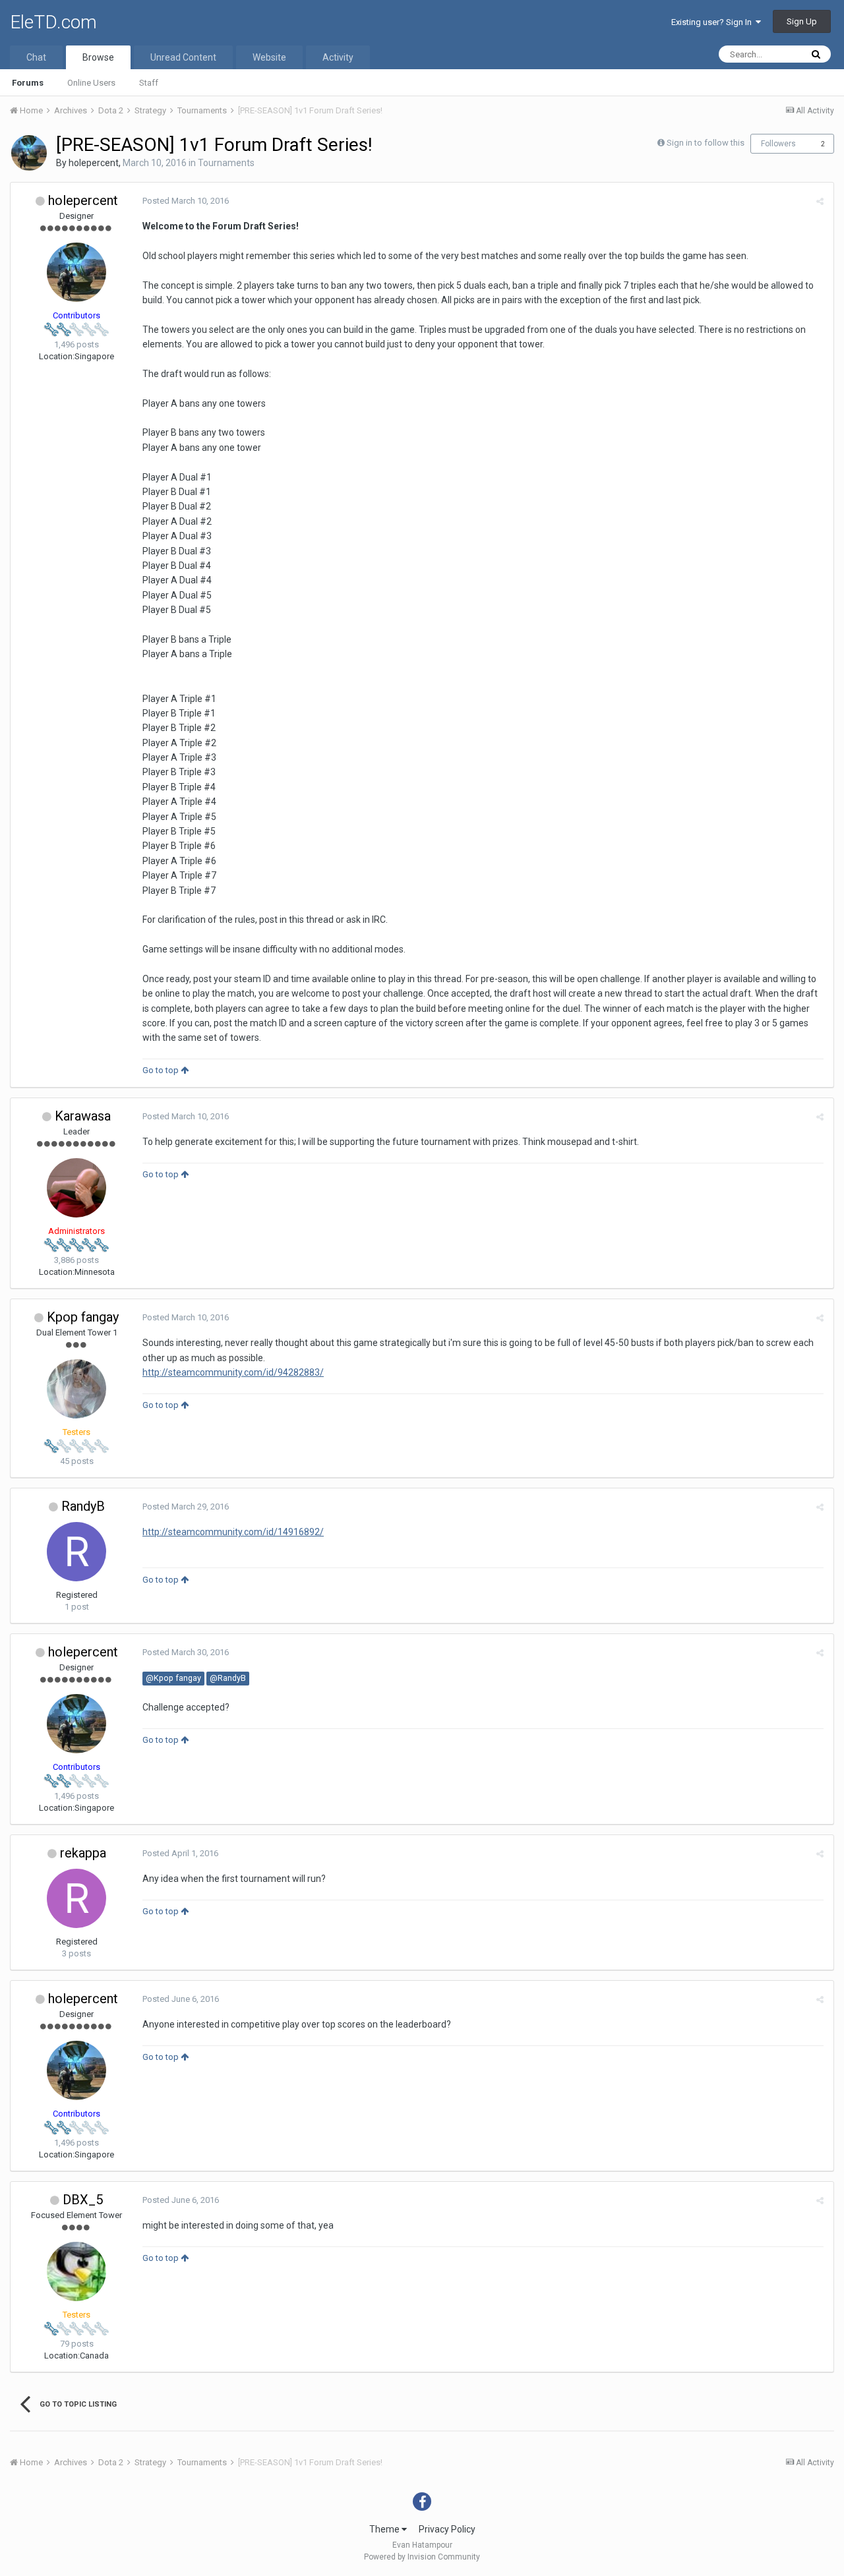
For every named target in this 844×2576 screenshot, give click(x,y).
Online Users (91, 83)
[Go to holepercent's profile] (29, 153)
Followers (778, 144)
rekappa (83, 1853)
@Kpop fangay (173, 1678)
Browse (98, 57)
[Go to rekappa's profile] (76, 1898)
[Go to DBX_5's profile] (76, 2271)
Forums (28, 83)
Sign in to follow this (706, 143)
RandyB (83, 1506)
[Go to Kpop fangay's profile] (76, 1389)
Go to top (162, 1070)
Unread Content (183, 57)
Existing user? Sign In (713, 22)
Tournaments (226, 163)
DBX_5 (83, 2200)
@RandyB (228, 1678)
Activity (338, 57)
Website (269, 57)
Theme (385, 2529)
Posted (186, 201)
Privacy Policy (447, 2529)
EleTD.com (53, 22)
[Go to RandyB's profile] (76, 1552)
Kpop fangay (83, 1317)
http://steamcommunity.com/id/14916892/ (233, 1532)
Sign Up (802, 21)
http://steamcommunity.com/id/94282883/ (233, 1372)
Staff (149, 83)
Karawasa (83, 1116)
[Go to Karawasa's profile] (76, 1188)
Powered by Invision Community (422, 2557)
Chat (36, 57)
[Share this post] (820, 201)
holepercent (94, 163)
